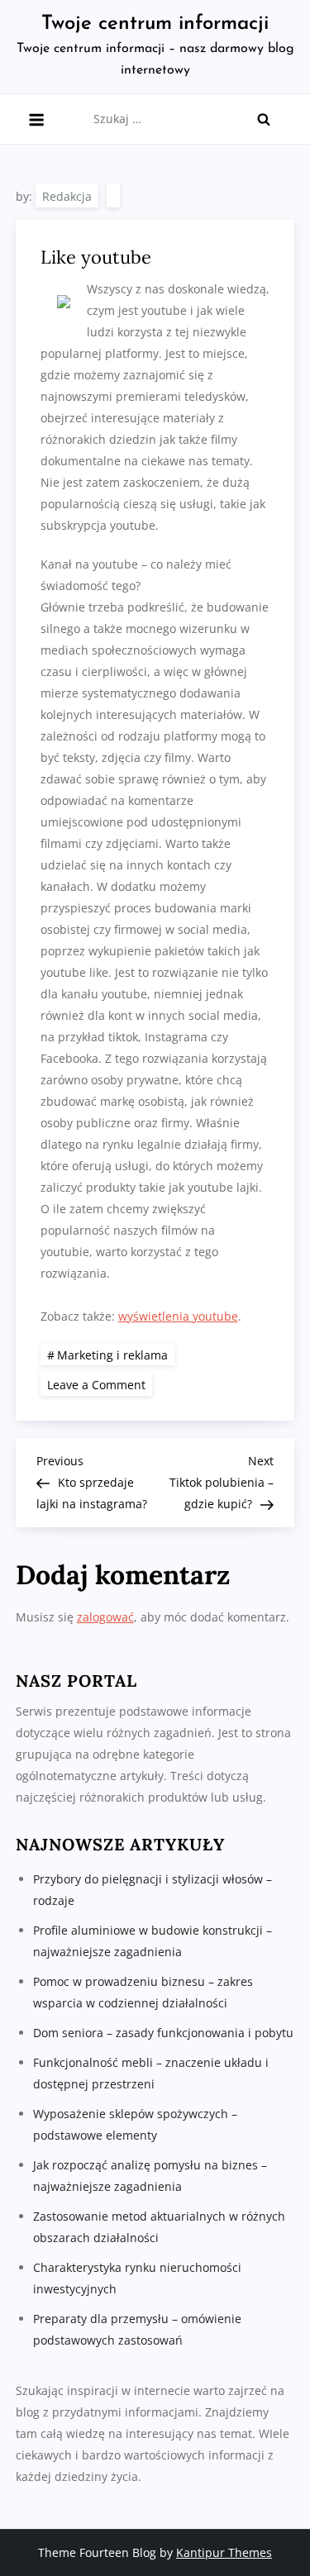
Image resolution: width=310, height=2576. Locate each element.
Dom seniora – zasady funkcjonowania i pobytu (163, 2033)
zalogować (105, 1617)
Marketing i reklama (112, 1355)
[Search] (264, 119)
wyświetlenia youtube (178, 1316)
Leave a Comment (100, 1384)
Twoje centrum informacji (155, 24)
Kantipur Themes (224, 2552)
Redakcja (67, 196)
